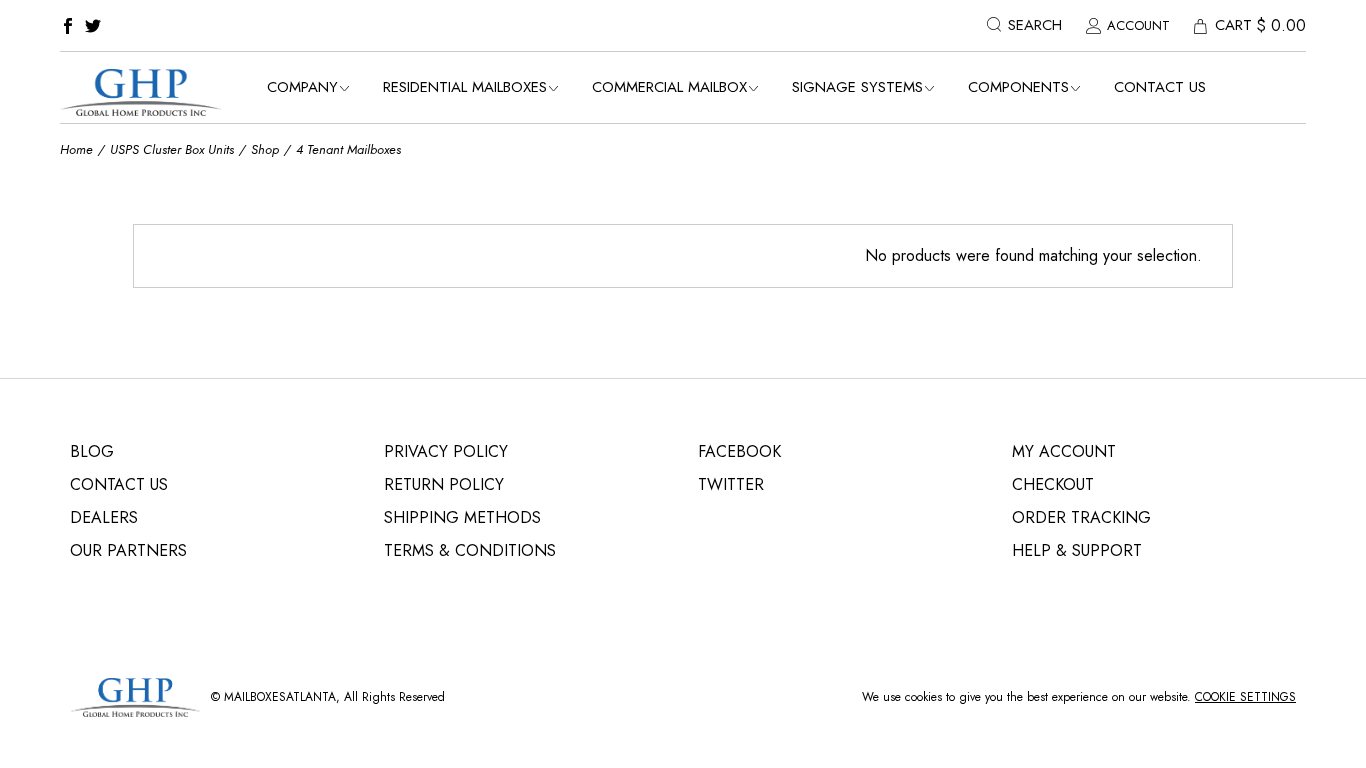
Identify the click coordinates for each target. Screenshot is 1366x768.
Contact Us (119, 484)
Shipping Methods (462, 517)
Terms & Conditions (470, 550)
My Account (1064, 451)
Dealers (104, 517)
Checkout (1053, 484)
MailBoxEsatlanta (280, 697)
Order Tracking (1081, 517)
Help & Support (1077, 550)
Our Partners (128, 550)
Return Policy (444, 484)
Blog (92, 451)
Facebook (739, 451)
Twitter (731, 484)
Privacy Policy (446, 451)
